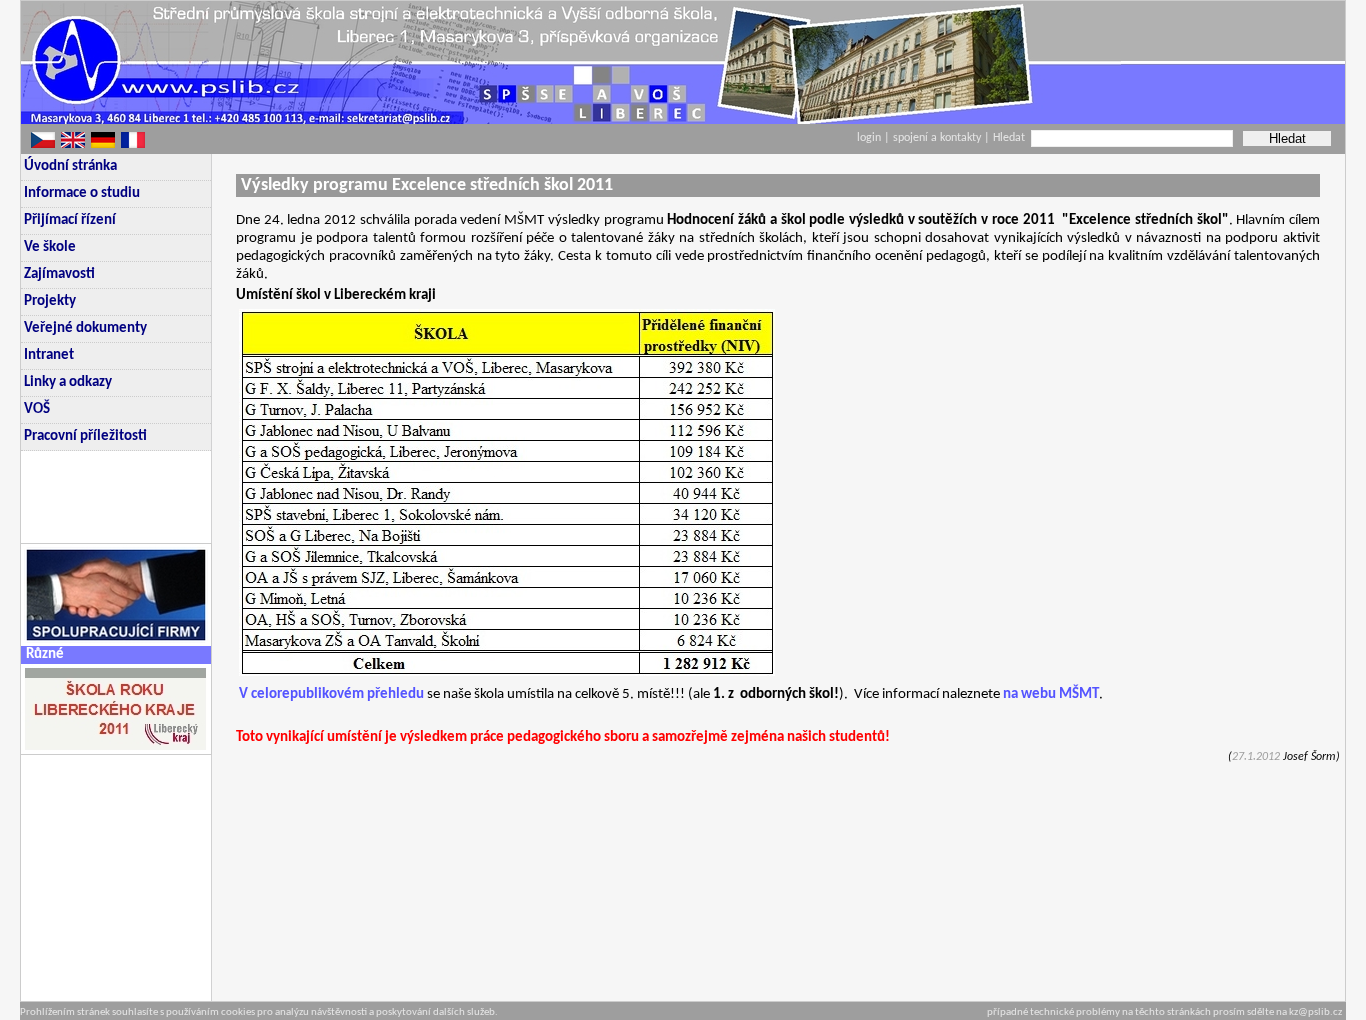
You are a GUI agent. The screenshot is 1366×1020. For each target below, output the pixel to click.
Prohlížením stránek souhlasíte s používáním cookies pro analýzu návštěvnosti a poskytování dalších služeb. (259, 1012)
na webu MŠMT (1051, 694)
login (869, 138)
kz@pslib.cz (1315, 1012)
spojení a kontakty (938, 138)
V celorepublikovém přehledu (331, 694)
